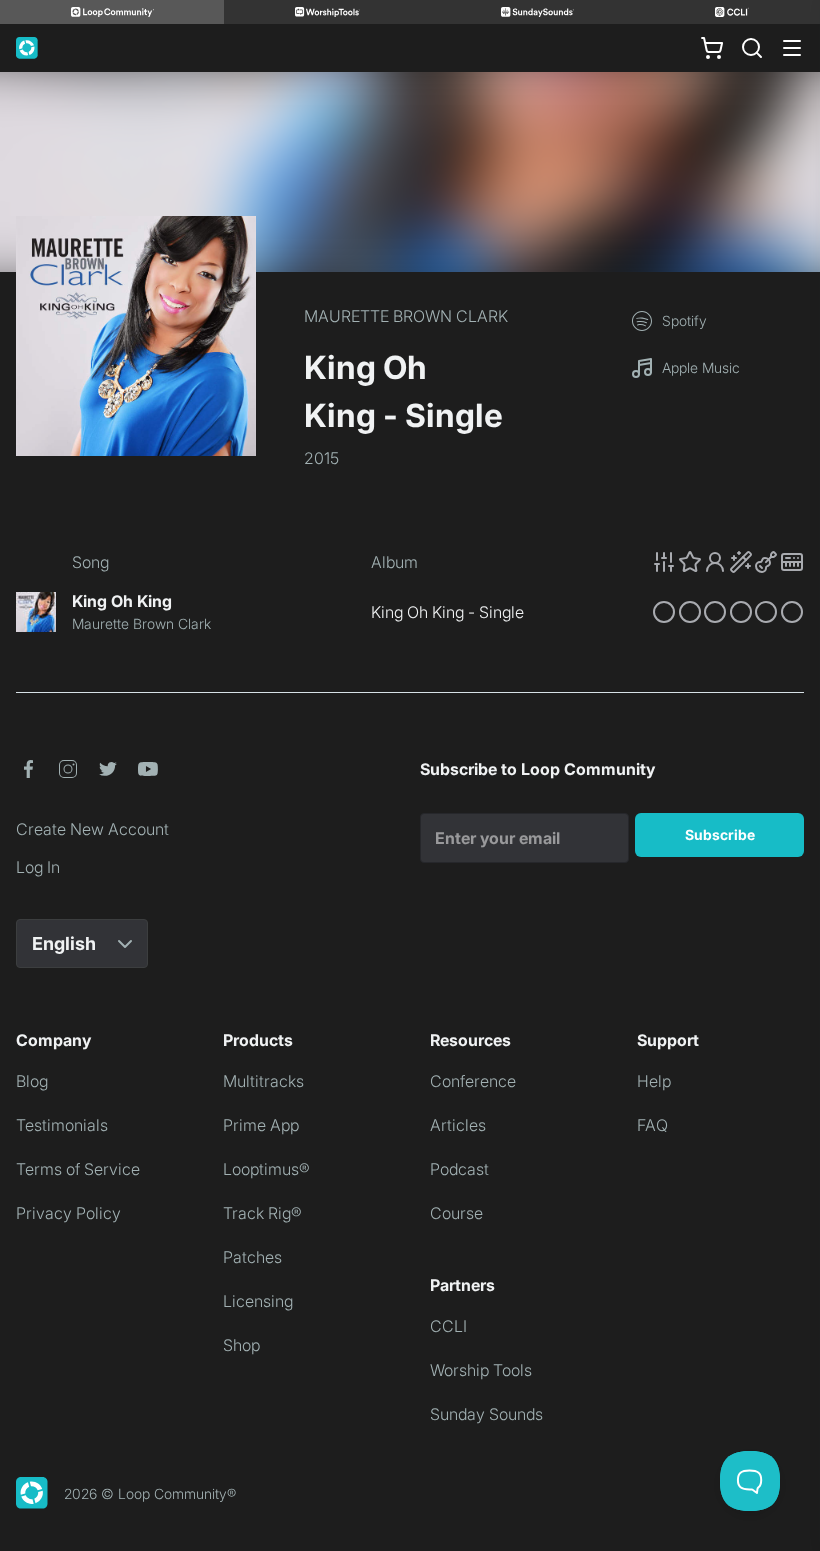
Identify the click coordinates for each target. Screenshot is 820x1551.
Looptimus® (266, 1169)
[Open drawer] (792, 48)
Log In (38, 867)
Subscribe (720, 834)
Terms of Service (78, 1169)
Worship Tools (481, 1370)
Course (456, 1213)
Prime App (261, 1125)
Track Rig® (262, 1213)
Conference (473, 1081)
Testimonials (62, 1125)
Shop (241, 1345)
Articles (458, 1125)
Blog (32, 1081)
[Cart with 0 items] (712, 48)
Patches (252, 1257)
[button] (728, 562)
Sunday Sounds (486, 1414)
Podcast (459, 1169)
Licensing (258, 1301)
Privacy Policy (68, 1213)
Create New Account (92, 829)
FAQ (652, 1125)
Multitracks (263, 1081)
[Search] (752, 48)
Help (654, 1081)
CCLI (448, 1326)
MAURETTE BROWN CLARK (406, 316)
